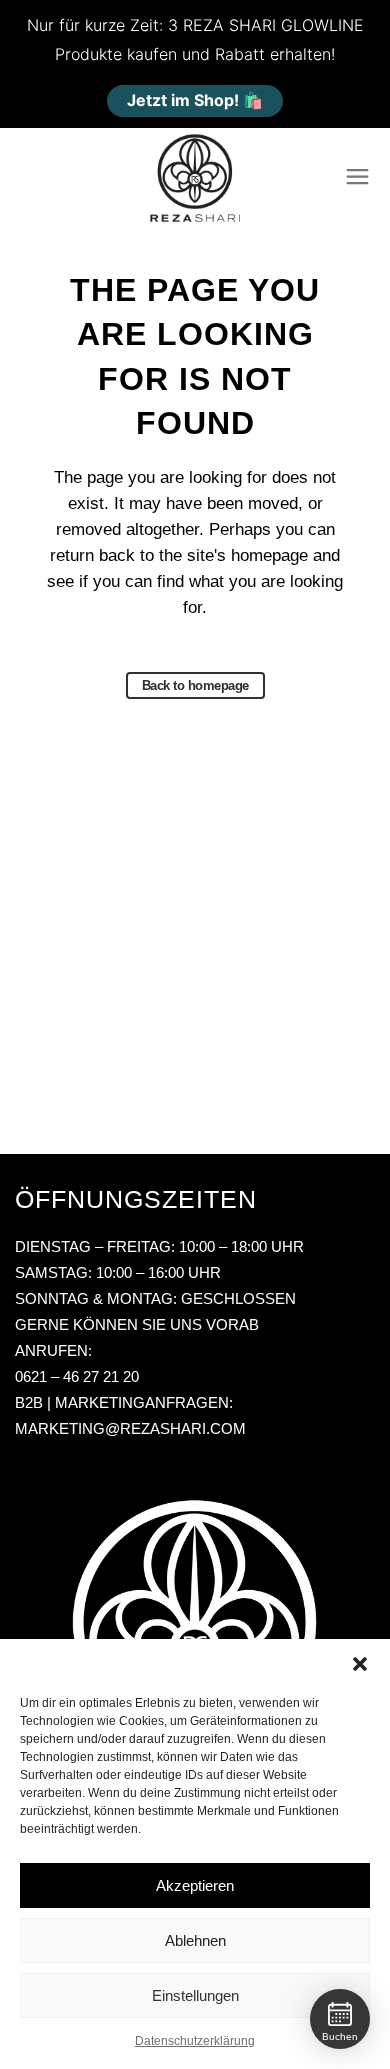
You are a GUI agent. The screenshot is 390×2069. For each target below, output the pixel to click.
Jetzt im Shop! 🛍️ (195, 100)
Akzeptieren (195, 1885)
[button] (360, 1664)
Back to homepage (195, 685)
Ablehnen (195, 1940)
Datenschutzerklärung (195, 2041)
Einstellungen (195, 1995)
